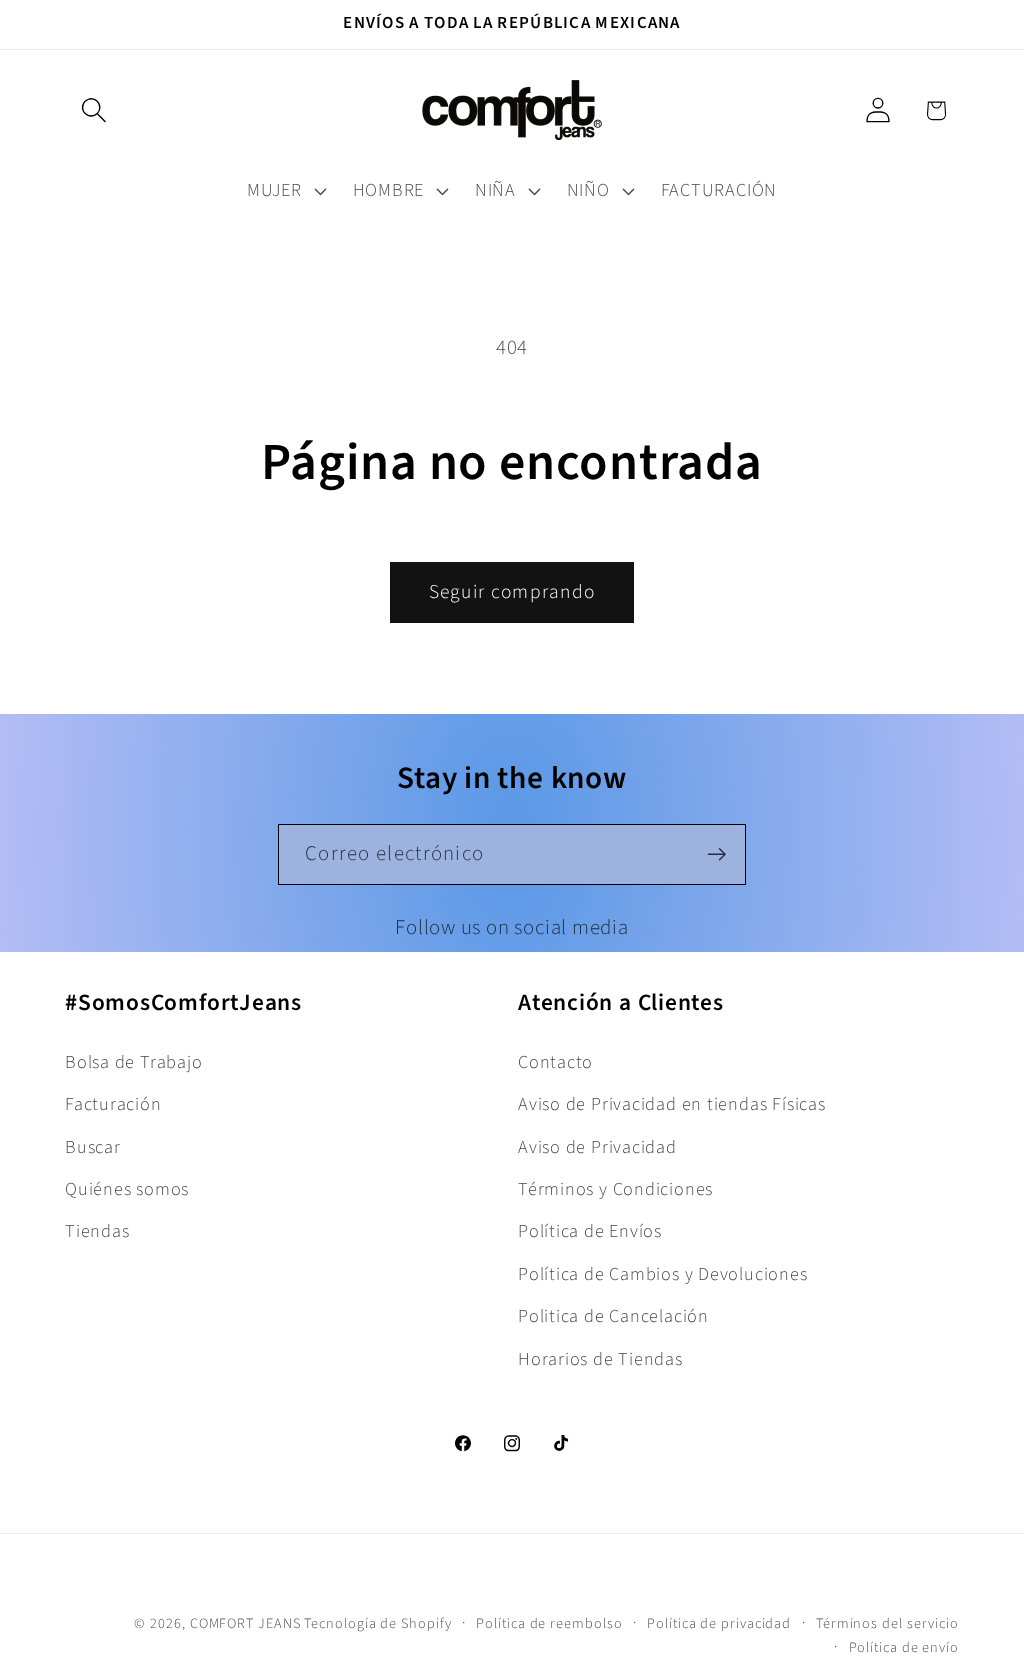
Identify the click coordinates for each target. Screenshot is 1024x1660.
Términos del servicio (887, 1623)
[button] (93, 110)
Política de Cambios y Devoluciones (663, 1274)
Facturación (113, 1104)
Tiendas (97, 1231)
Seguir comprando (512, 592)
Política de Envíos (590, 1231)
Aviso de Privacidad (597, 1147)
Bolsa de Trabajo (133, 1062)
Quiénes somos (127, 1189)
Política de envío (904, 1647)
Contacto (555, 1062)
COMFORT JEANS (245, 1623)
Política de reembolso (549, 1623)
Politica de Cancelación (613, 1316)
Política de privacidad (719, 1623)
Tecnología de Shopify (377, 1623)
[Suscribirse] (716, 854)
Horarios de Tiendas (600, 1359)
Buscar (93, 1147)
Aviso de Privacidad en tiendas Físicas (672, 1104)
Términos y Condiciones (615, 1189)
